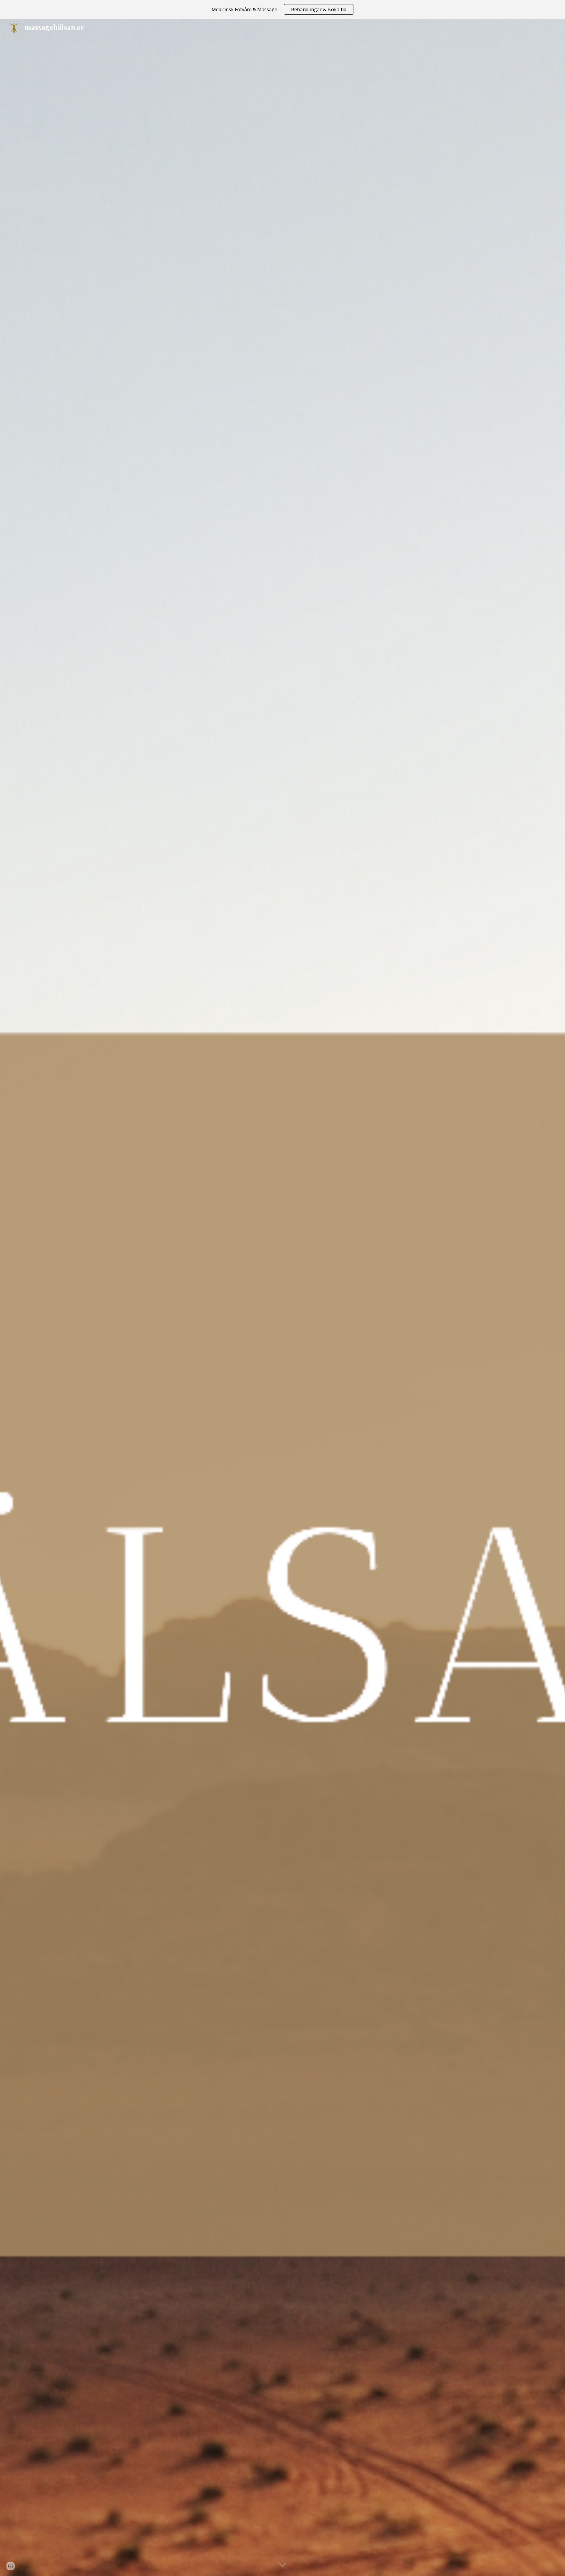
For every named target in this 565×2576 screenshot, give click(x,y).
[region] (282, 9)
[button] (282, 2565)
